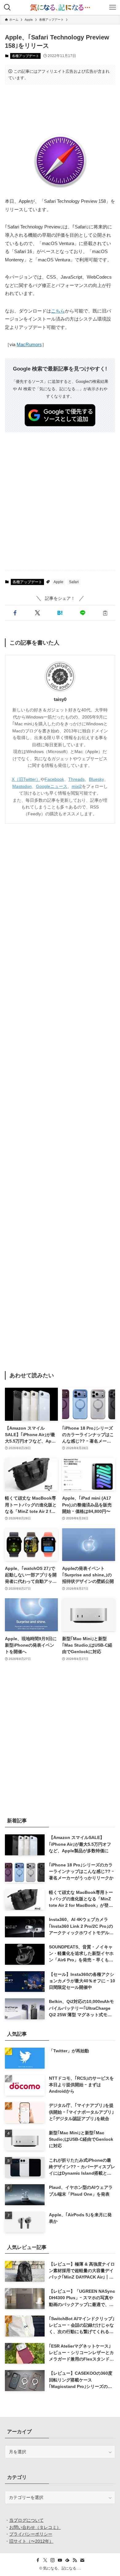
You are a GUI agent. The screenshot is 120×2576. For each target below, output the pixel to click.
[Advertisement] (60, 109)
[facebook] (38, 2560)
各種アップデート (26, 56)
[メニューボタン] (113, 7)
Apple (58, 582)
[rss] (75, 2560)
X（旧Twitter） (26, 779)
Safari (74, 582)
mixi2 (77, 786)
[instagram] (53, 2560)
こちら (58, 311)
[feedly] (67, 2560)
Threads (76, 779)
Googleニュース (52, 786)
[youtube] (60, 2560)
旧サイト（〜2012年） (31, 2541)
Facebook (54, 779)
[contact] (82, 2560)
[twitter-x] (45, 2560)
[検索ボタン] (7, 7)
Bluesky (96, 779)
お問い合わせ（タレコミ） (35, 2527)
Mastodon (22, 786)
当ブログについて (26, 2520)
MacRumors (29, 345)
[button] (15, 613)
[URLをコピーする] (105, 613)
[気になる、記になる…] (60, 7)
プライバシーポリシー (31, 2534)
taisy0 (60, 699)
